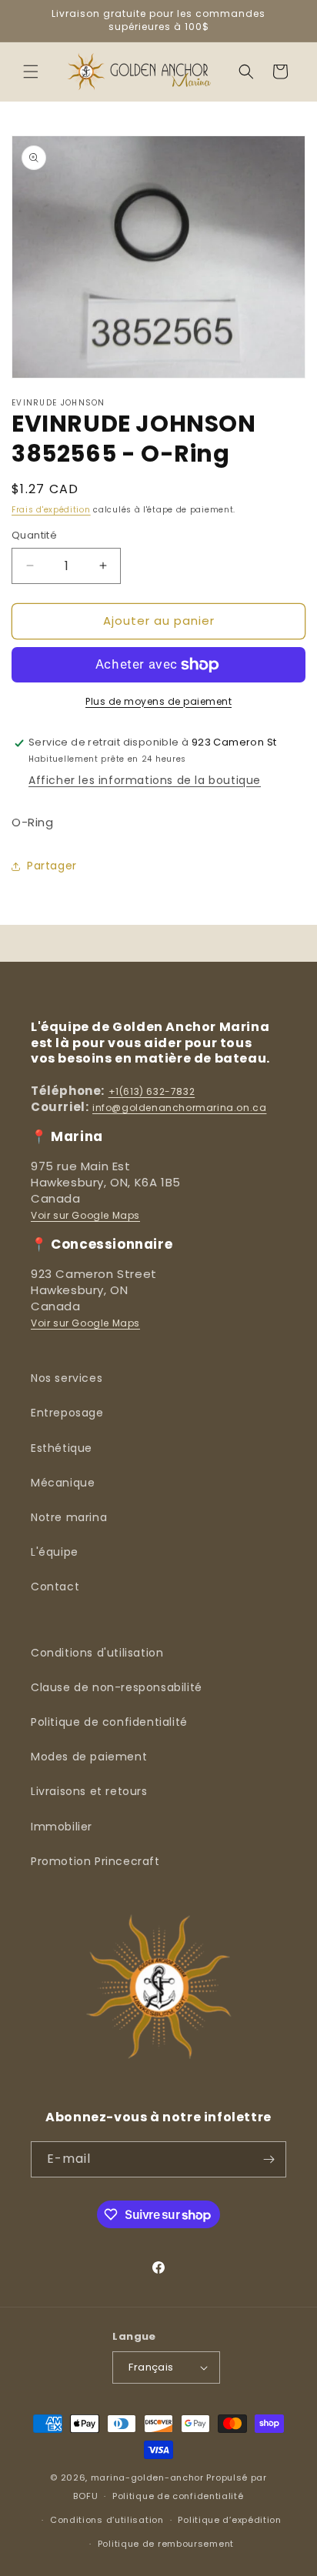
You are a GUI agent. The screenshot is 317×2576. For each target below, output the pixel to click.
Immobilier (62, 1827)
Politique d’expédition (229, 2520)
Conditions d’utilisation (107, 2520)
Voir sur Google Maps (85, 1215)
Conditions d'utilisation (97, 1653)
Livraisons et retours (89, 1791)
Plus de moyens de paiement (158, 701)
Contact (55, 1587)
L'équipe (55, 1552)
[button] (31, 72)
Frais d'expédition (51, 510)
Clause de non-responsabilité (117, 1687)
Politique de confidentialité (109, 1722)
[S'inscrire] (269, 2159)
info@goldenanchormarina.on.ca (179, 1108)
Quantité (34, 535)
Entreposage (67, 1413)
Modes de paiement (89, 1757)
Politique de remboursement (166, 2544)
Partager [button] (52, 866)
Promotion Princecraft (95, 1861)
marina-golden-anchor (147, 2478)
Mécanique (63, 1483)
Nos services (67, 1378)
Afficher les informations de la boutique (145, 780)
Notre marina (69, 1517)
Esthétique (62, 1448)
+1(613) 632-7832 (152, 1091)
